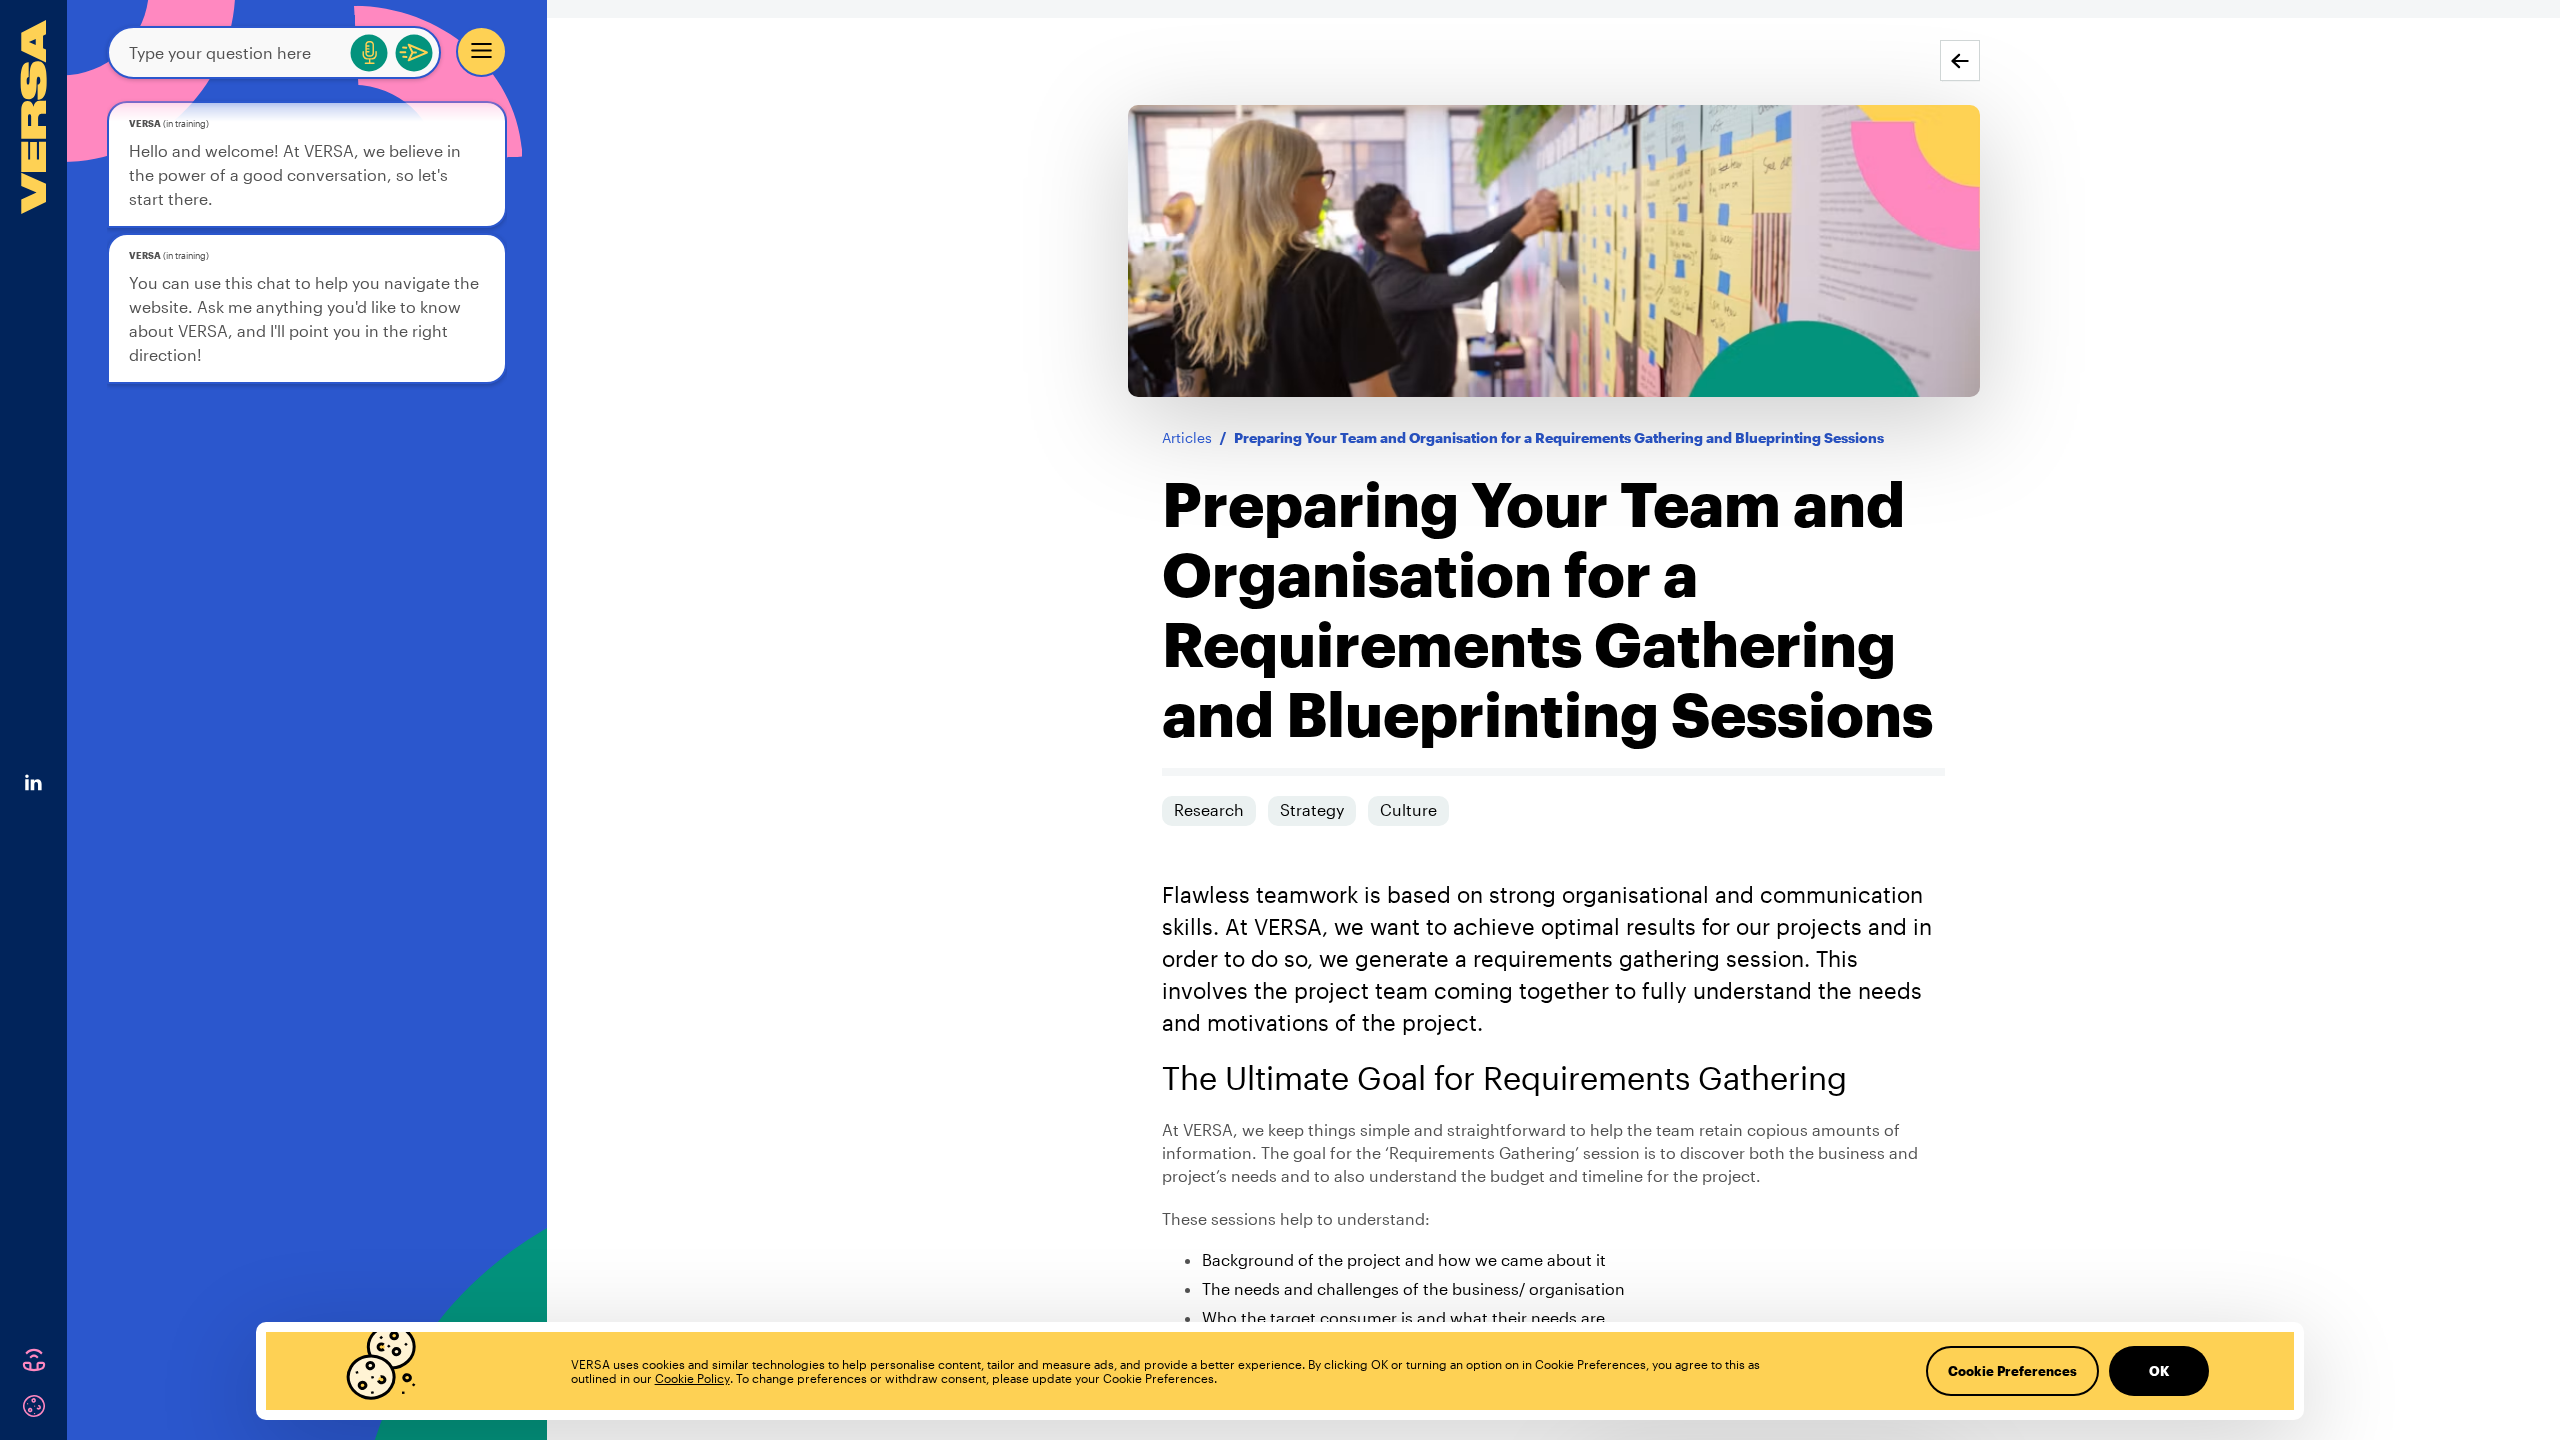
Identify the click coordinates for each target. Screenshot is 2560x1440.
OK (2159, 1371)
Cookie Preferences (2012, 1371)
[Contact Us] (34, 1360)
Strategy (1312, 809)
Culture (1408, 809)
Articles (1187, 437)
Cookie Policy (692, 1378)
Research (1209, 809)
